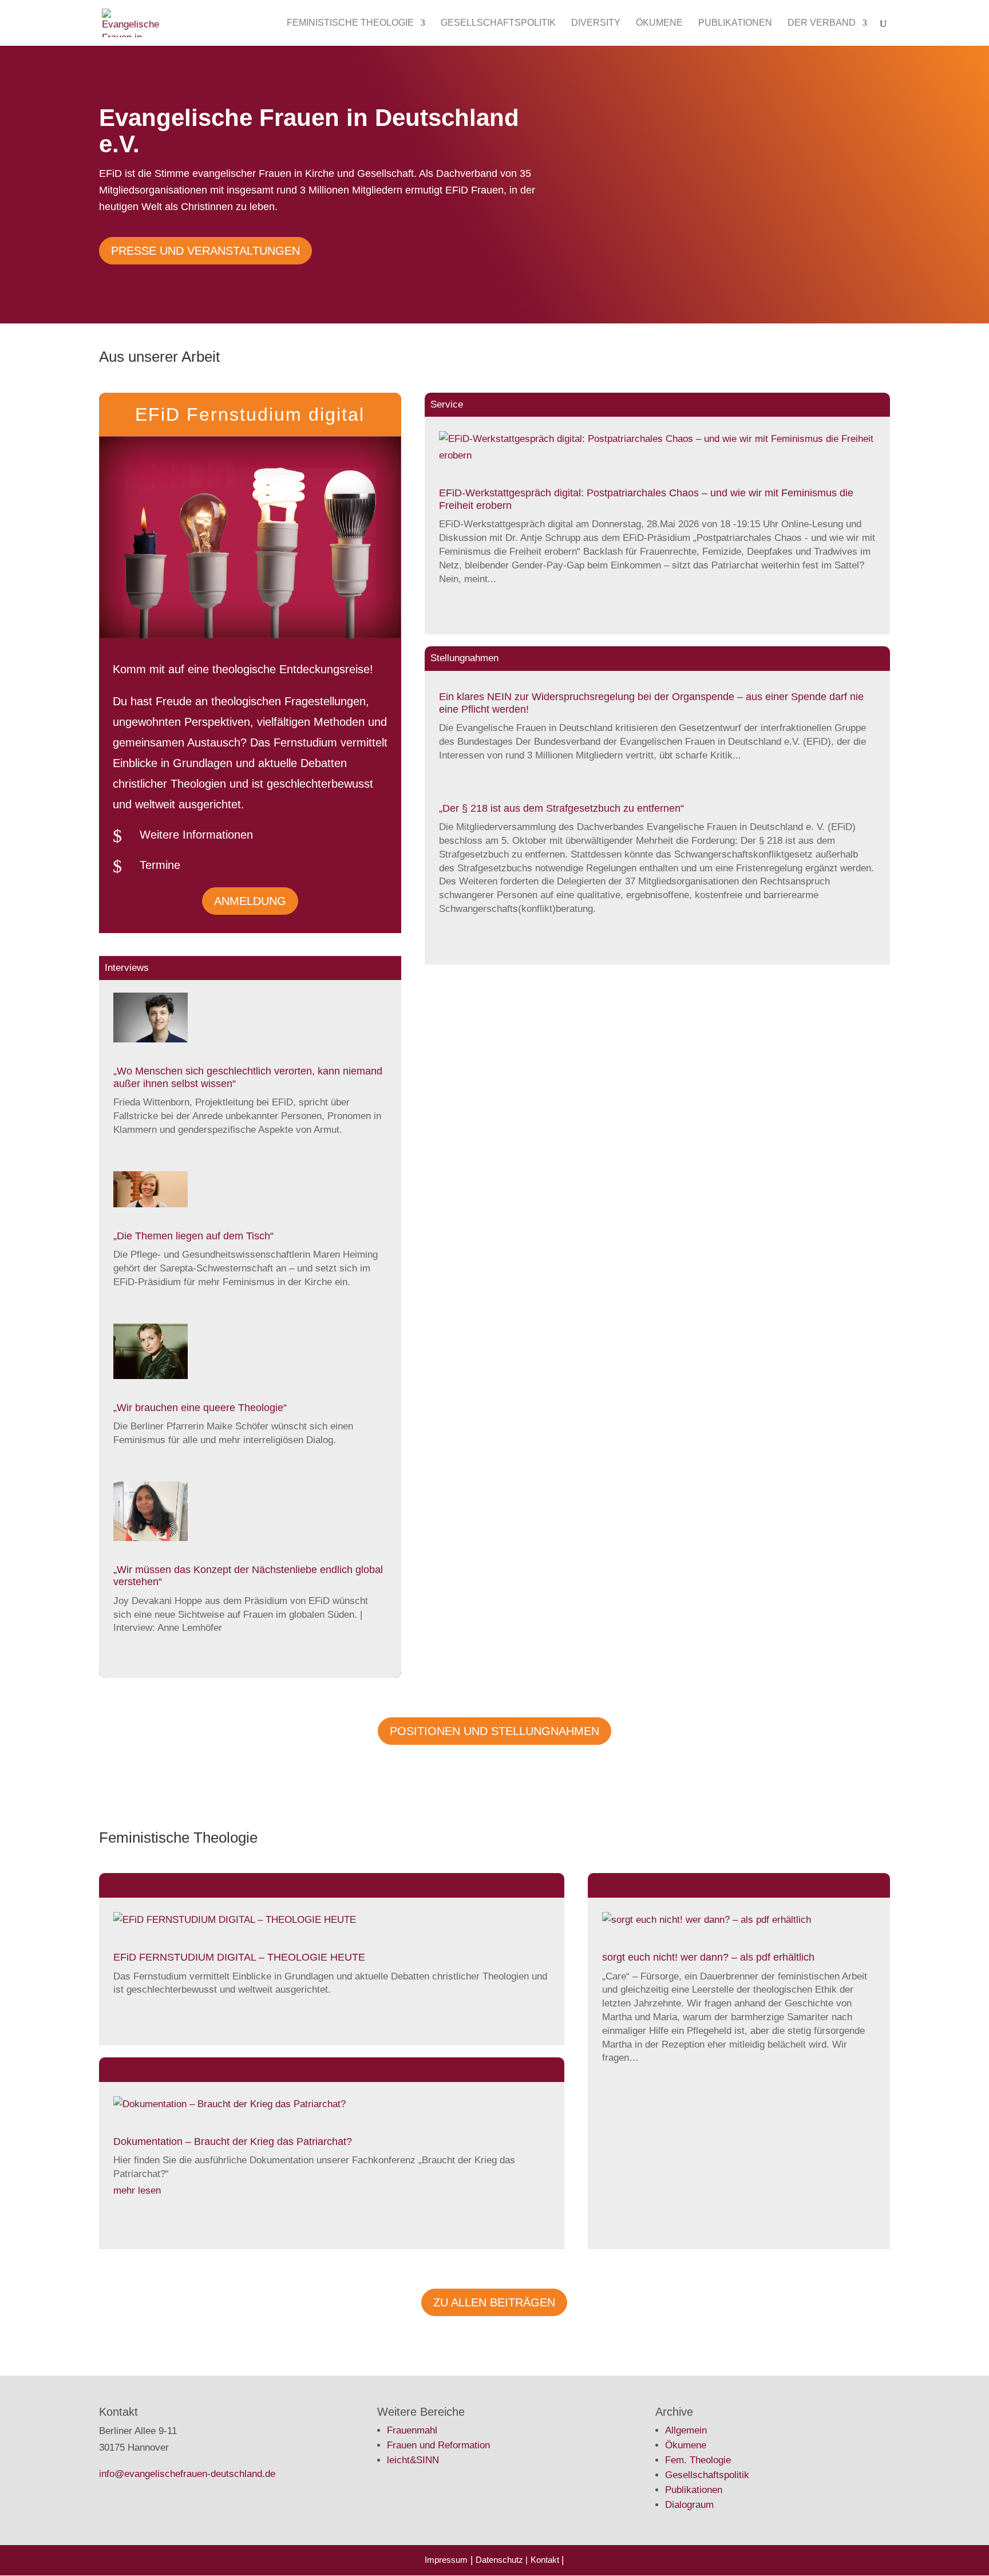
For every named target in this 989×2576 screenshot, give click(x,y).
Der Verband (822, 23)
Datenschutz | (502, 2560)
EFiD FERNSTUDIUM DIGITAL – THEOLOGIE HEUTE (239, 1957)
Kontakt (546, 2560)
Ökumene (659, 23)
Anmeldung (250, 901)
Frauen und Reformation (438, 2445)
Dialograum (689, 2505)
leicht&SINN (413, 2460)
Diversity (596, 23)
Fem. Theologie (698, 2460)
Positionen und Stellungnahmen (494, 1731)
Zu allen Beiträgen (494, 2302)
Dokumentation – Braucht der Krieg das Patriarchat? (233, 2142)
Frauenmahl (412, 2430)
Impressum (446, 2560)
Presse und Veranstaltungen (205, 251)
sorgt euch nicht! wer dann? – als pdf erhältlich (708, 1957)
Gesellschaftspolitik (498, 23)
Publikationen (735, 23)
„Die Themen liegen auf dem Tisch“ (193, 1236)
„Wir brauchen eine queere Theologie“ (200, 1408)
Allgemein (686, 2430)
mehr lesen (137, 2190)
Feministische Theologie (350, 23)
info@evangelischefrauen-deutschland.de (187, 2474)
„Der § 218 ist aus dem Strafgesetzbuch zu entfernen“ (561, 808)
